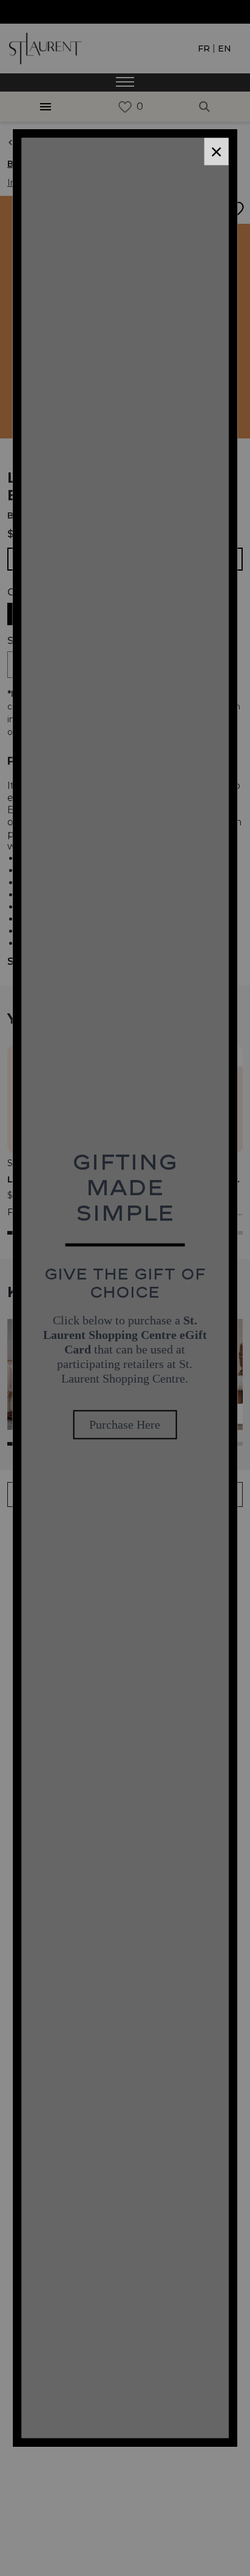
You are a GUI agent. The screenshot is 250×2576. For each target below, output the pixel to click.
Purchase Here (125, 1425)
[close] (216, 151)
